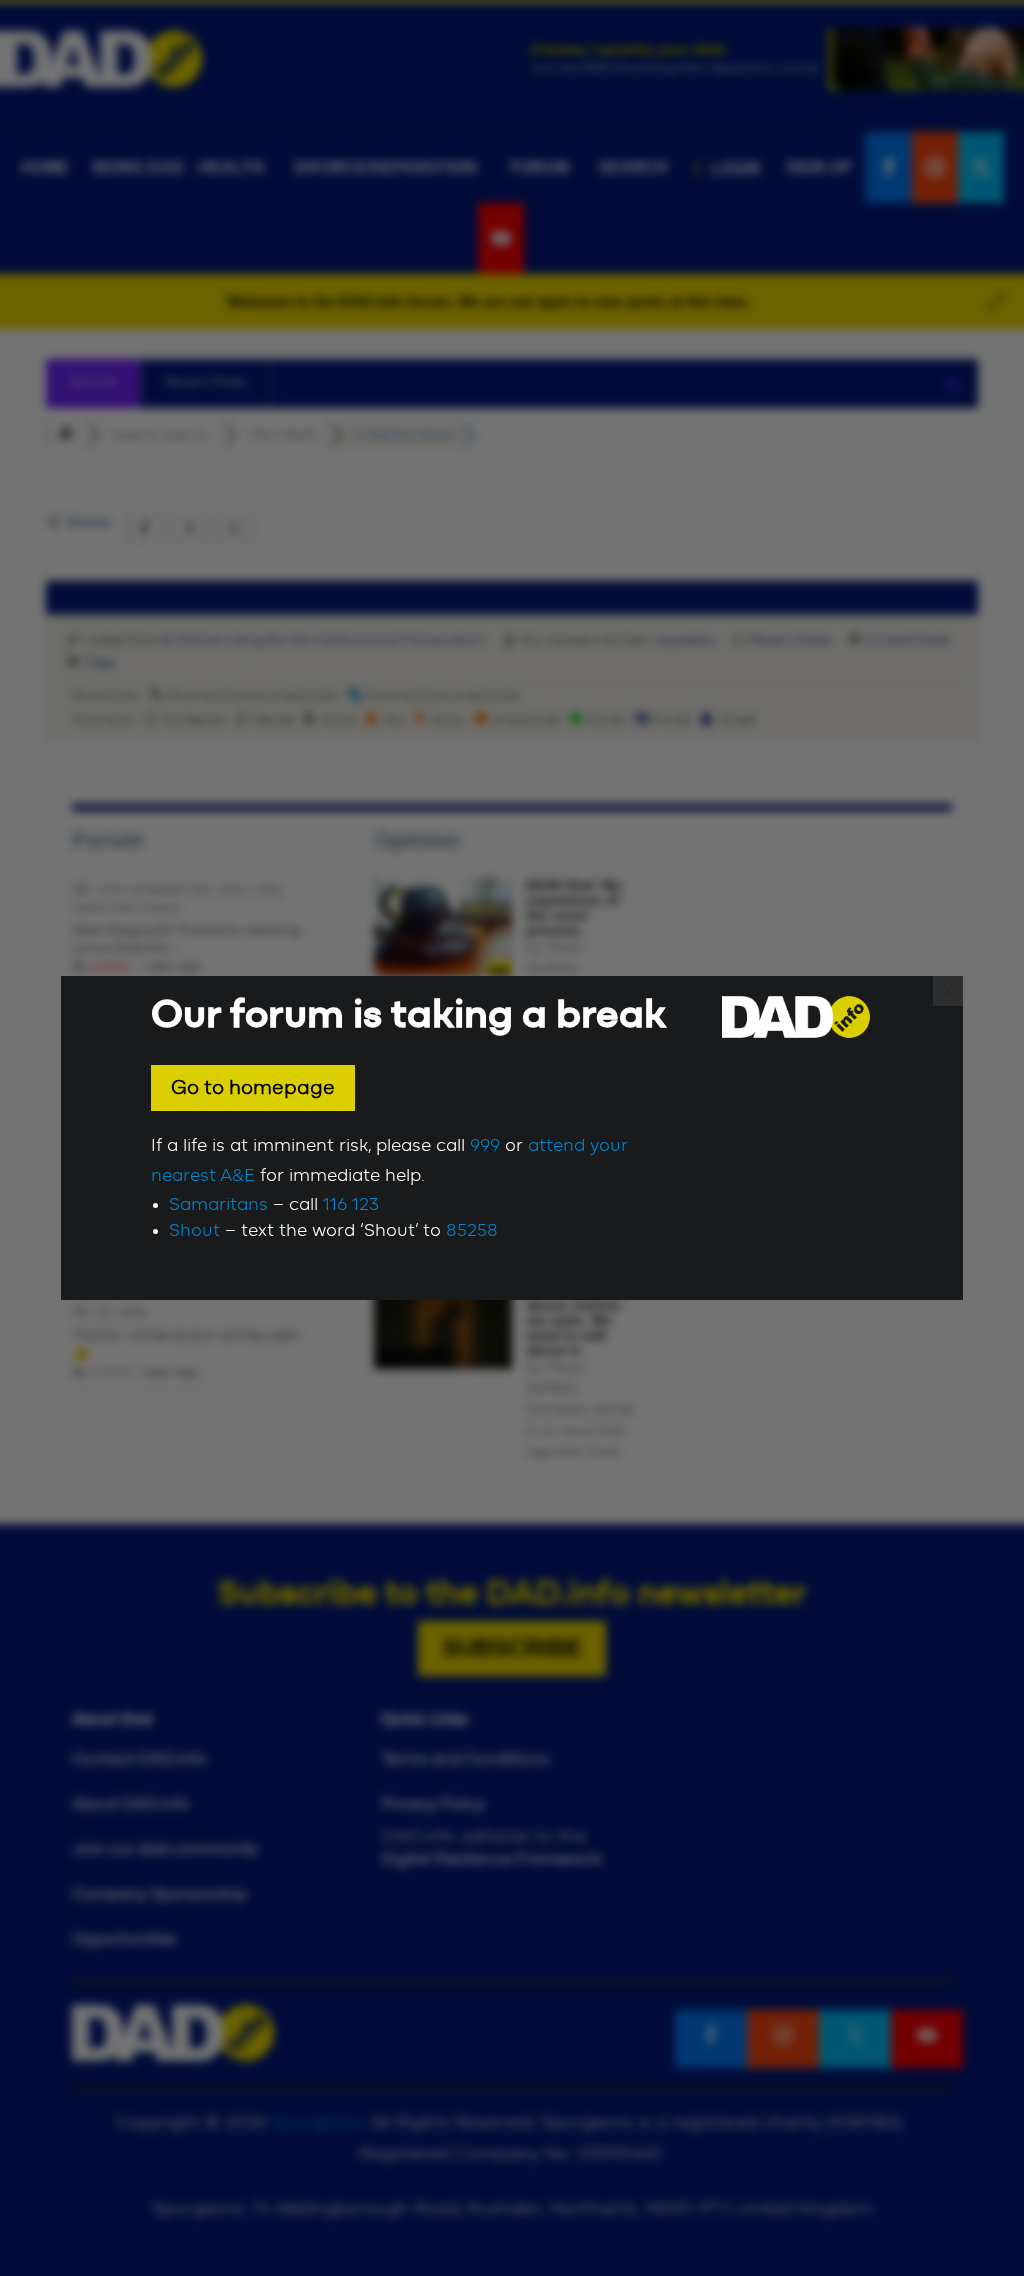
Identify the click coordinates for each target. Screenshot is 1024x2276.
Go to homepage (253, 1088)
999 (485, 1146)
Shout (194, 1231)
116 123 (351, 1205)
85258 (472, 1231)
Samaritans (218, 1205)
